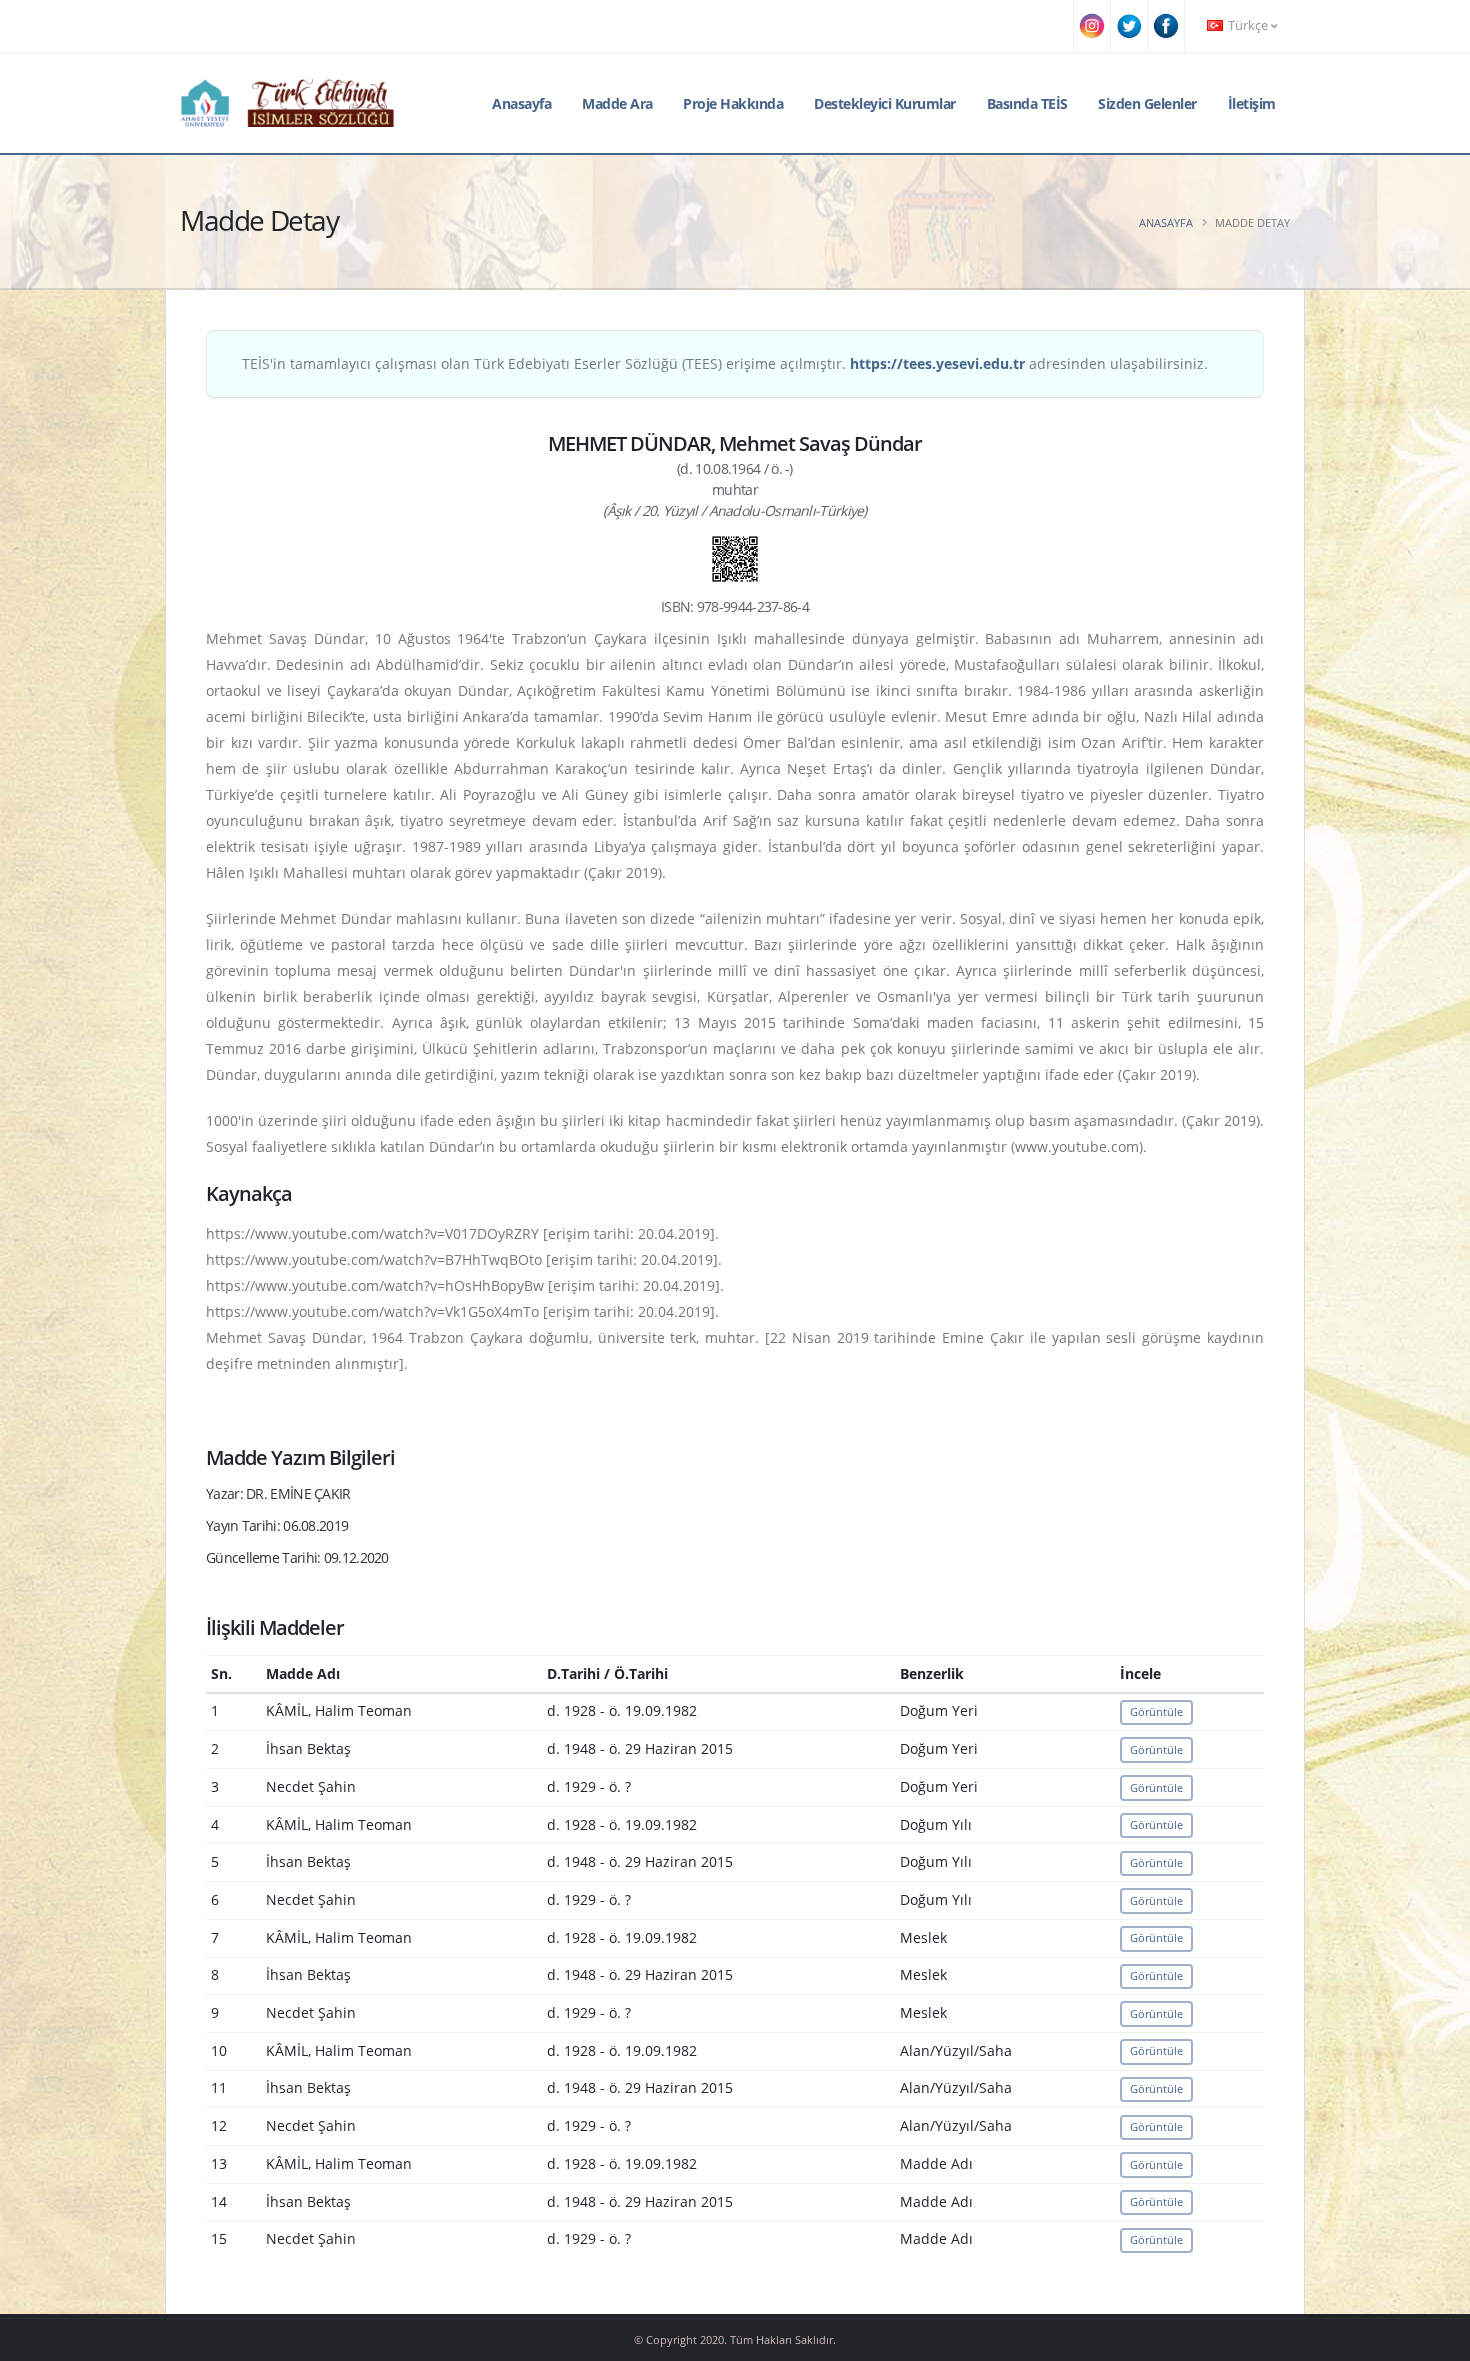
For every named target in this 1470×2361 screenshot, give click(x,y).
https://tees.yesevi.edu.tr (937, 363)
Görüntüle (1156, 1711)
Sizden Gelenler (1147, 103)
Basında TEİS (1027, 103)
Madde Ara (617, 103)
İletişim (1252, 103)
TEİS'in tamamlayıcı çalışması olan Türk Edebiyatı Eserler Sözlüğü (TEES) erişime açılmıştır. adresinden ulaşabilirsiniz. (725, 363)
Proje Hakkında (733, 103)
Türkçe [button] (1248, 25)
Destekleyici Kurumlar (885, 103)
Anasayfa (521, 103)
